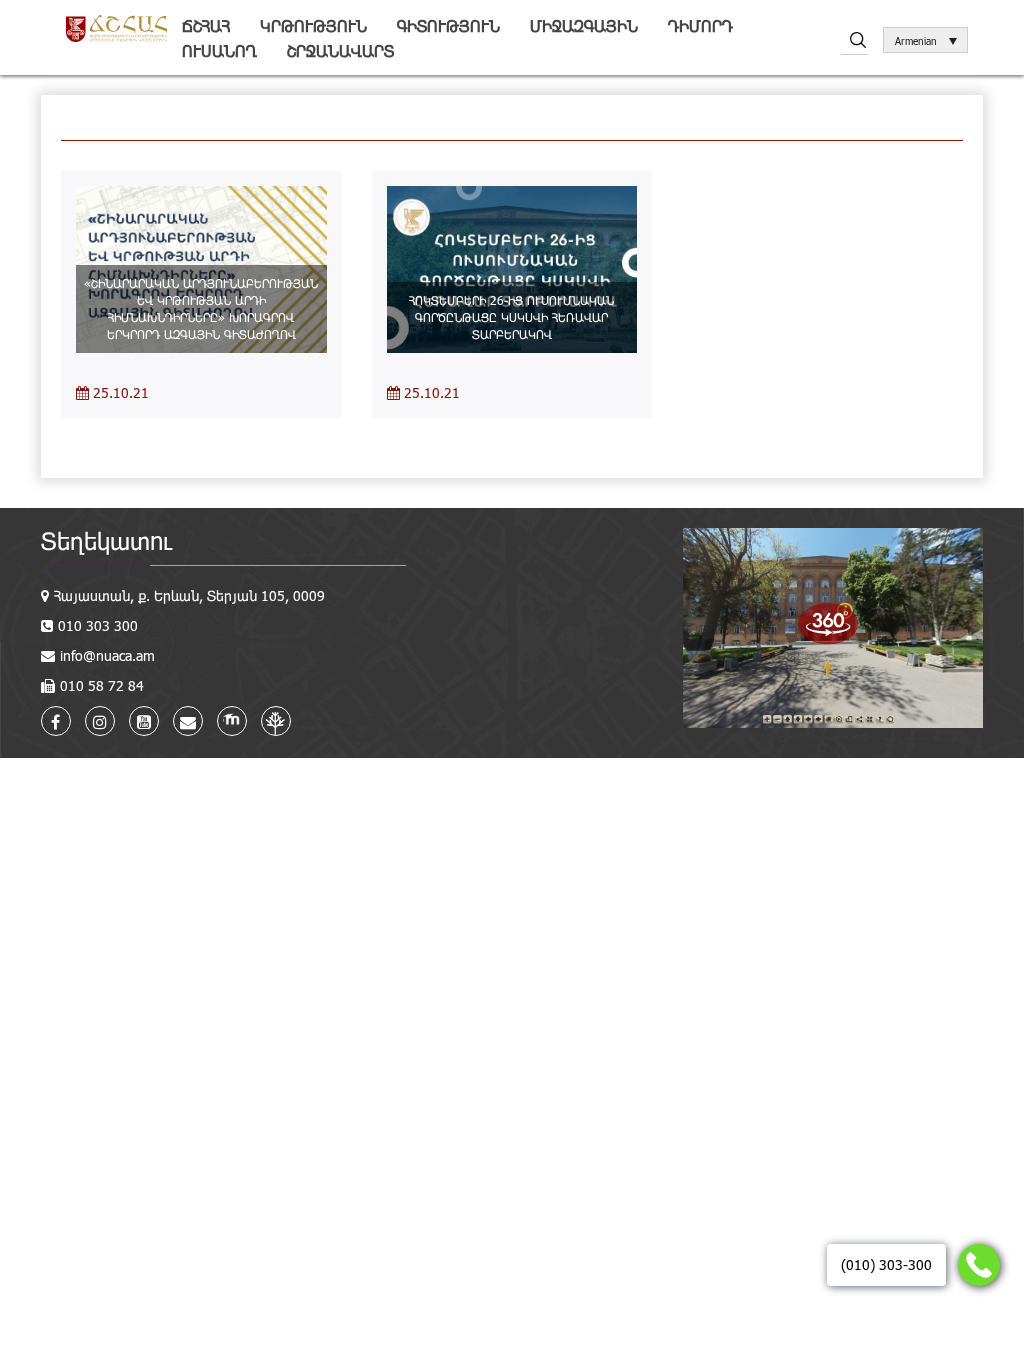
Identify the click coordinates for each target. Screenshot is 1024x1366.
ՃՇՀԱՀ (206, 25)
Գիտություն (448, 25)
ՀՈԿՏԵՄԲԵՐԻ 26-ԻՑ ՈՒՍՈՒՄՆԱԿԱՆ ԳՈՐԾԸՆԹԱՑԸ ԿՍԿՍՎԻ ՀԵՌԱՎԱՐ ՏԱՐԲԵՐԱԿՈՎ (511, 317)
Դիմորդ (700, 25)
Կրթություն (313, 25)
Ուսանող (219, 50)
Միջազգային (584, 25)
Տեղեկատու (106, 540)
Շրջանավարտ (340, 50)
